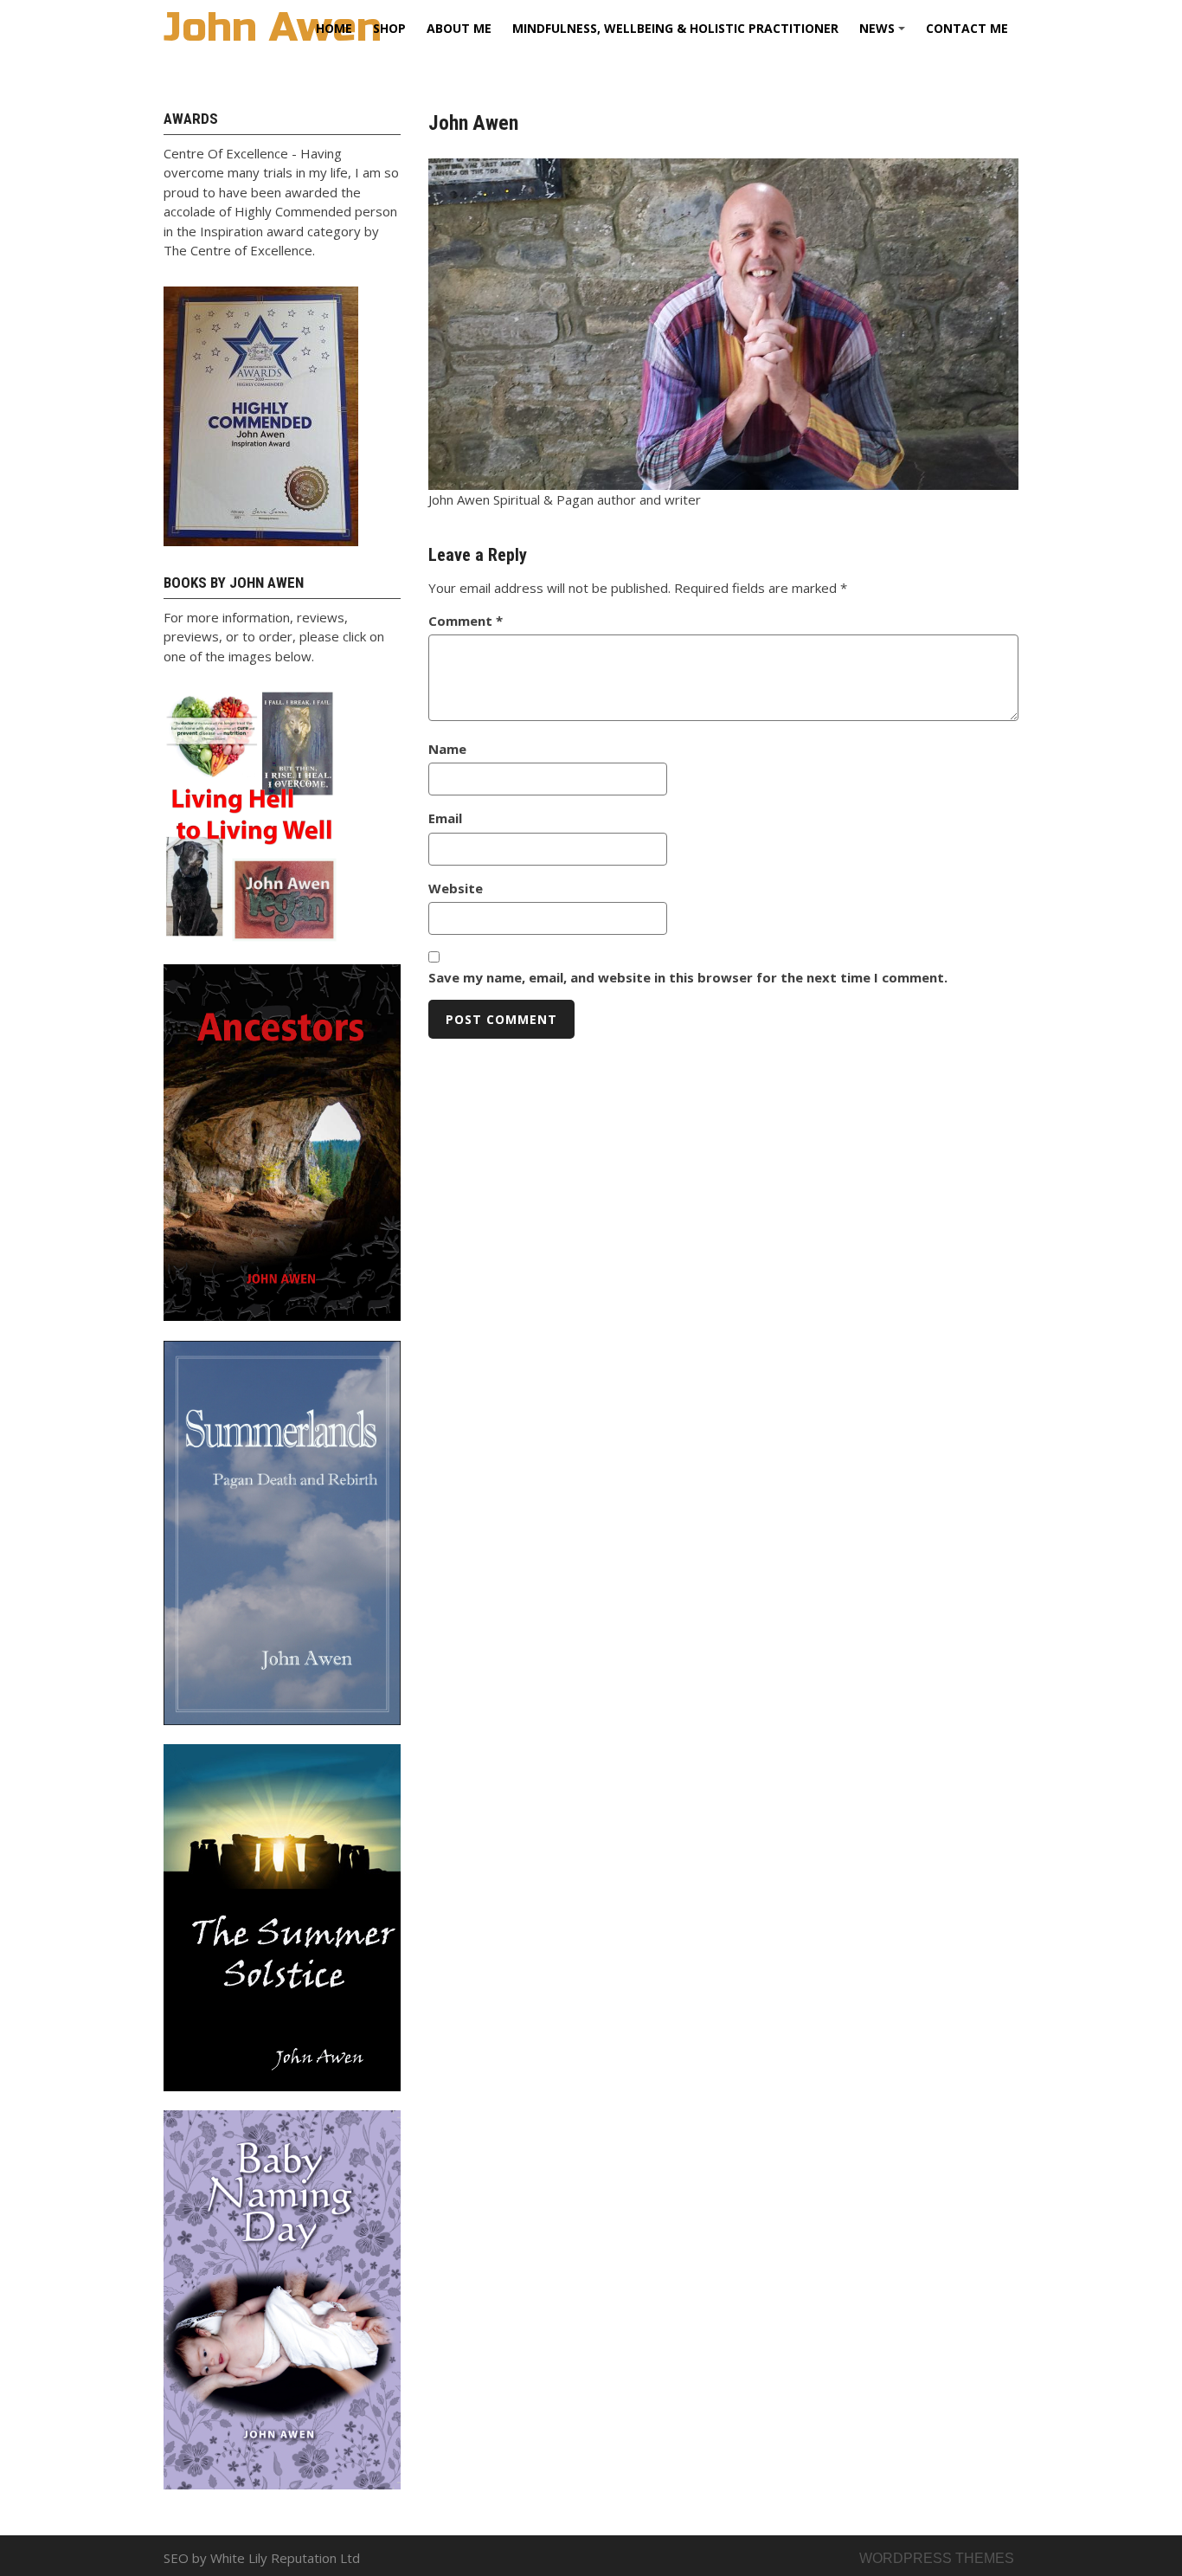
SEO (176, 2558)
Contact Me (967, 28)
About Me (459, 28)
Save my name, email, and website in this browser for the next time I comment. (688, 977)
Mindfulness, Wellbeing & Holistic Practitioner (675, 28)
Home (334, 28)
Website (456, 888)
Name (447, 749)
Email (445, 818)
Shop (389, 28)
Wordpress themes (937, 2558)
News (885, 34)
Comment (466, 621)
